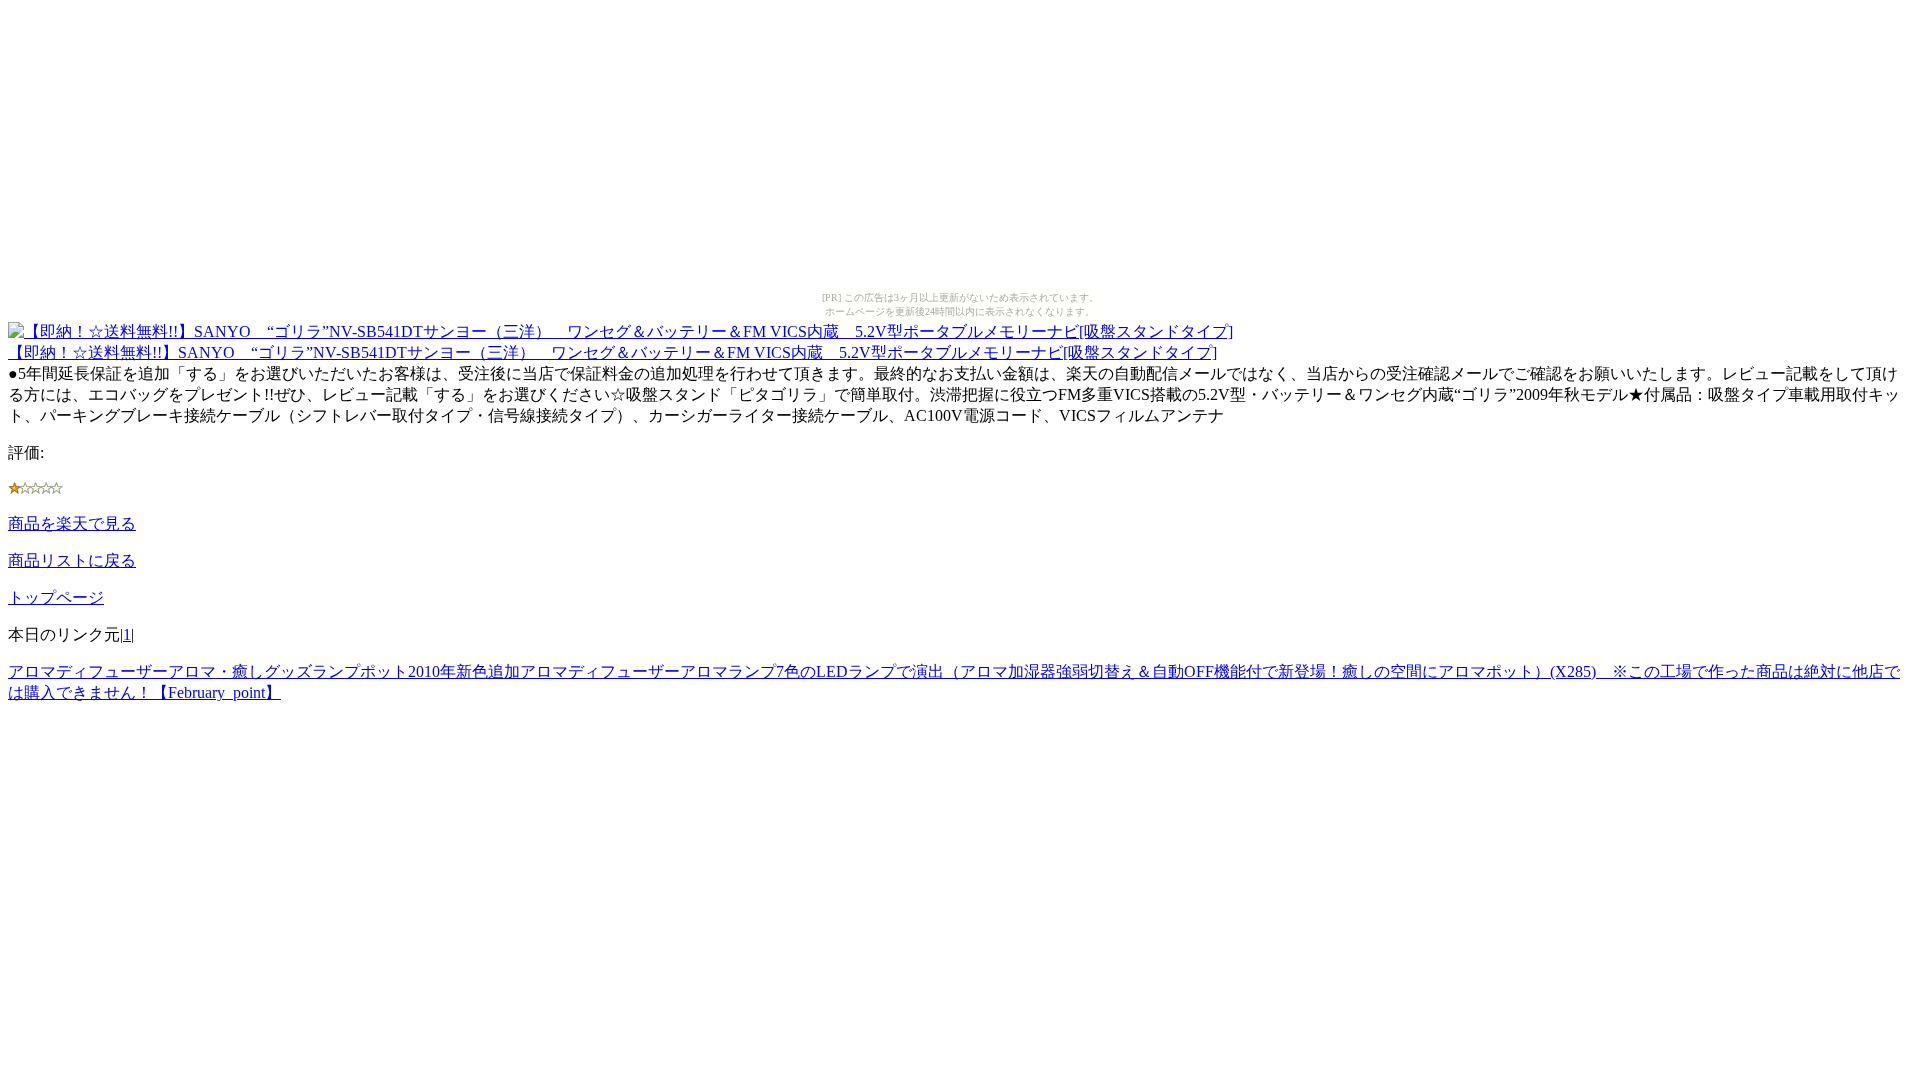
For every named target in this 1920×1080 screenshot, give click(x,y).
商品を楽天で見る (72, 523)
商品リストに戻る (72, 560)
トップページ (56, 597)
